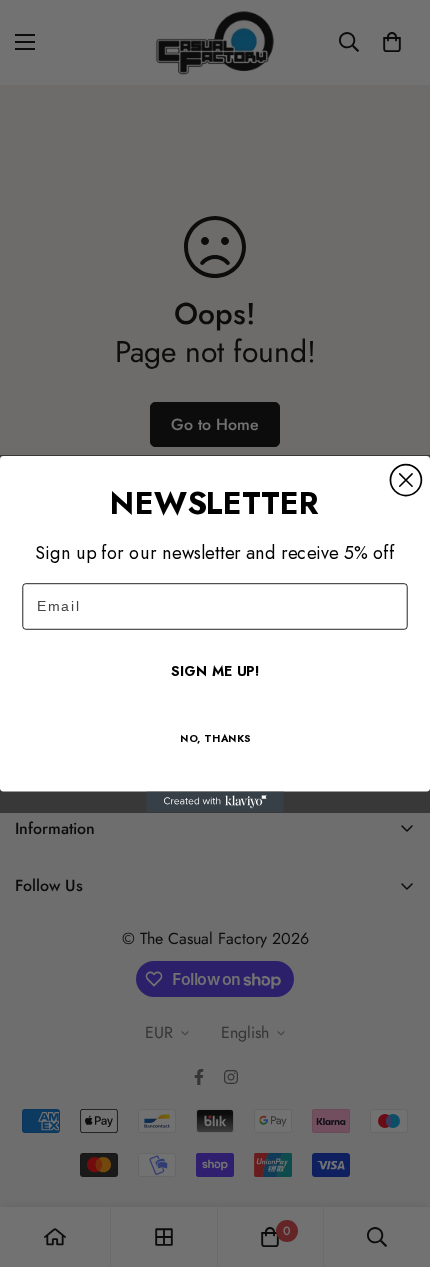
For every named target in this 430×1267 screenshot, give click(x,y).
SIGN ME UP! (215, 671)
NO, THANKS (215, 738)
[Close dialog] (405, 479)
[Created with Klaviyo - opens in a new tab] (215, 801)
